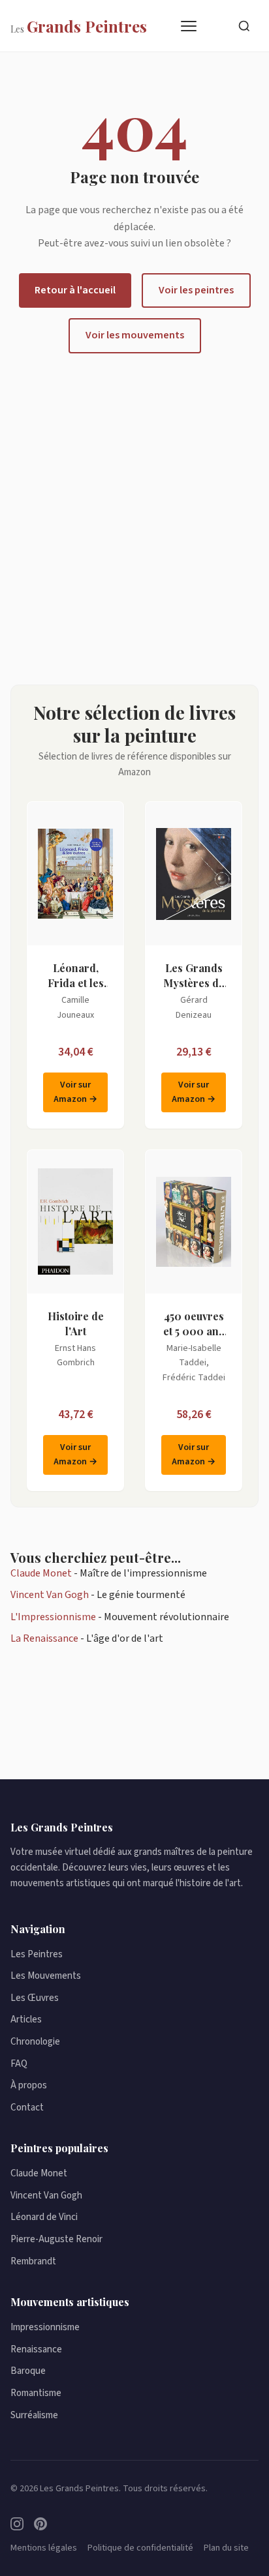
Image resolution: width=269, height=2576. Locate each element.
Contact (27, 2108)
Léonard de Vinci (44, 2217)
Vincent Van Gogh (50, 1595)
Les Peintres (37, 1954)
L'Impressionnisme (53, 1617)
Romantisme (36, 2393)
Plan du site (226, 2548)
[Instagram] (17, 2524)
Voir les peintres (196, 290)
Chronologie (35, 2042)
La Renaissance (44, 1638)
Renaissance (36, 2349)
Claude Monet (41, 1573)
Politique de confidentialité (140, 2548)
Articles (26, 2020)
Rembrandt (33, 2261)
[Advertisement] (134, 519)
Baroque (28, 2371)
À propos (29, 2085)
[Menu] (189, 26)
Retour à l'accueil (75, 290)
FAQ (19, 2064)
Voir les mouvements (135, 335)
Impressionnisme (45, 2327)
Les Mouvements (46, 1976)
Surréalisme (34, 2415)
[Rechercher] (244, 26)
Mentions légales (44, 2548)
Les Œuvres (35, 1998)
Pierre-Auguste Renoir (56, 2239)
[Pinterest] (40, 2524)
